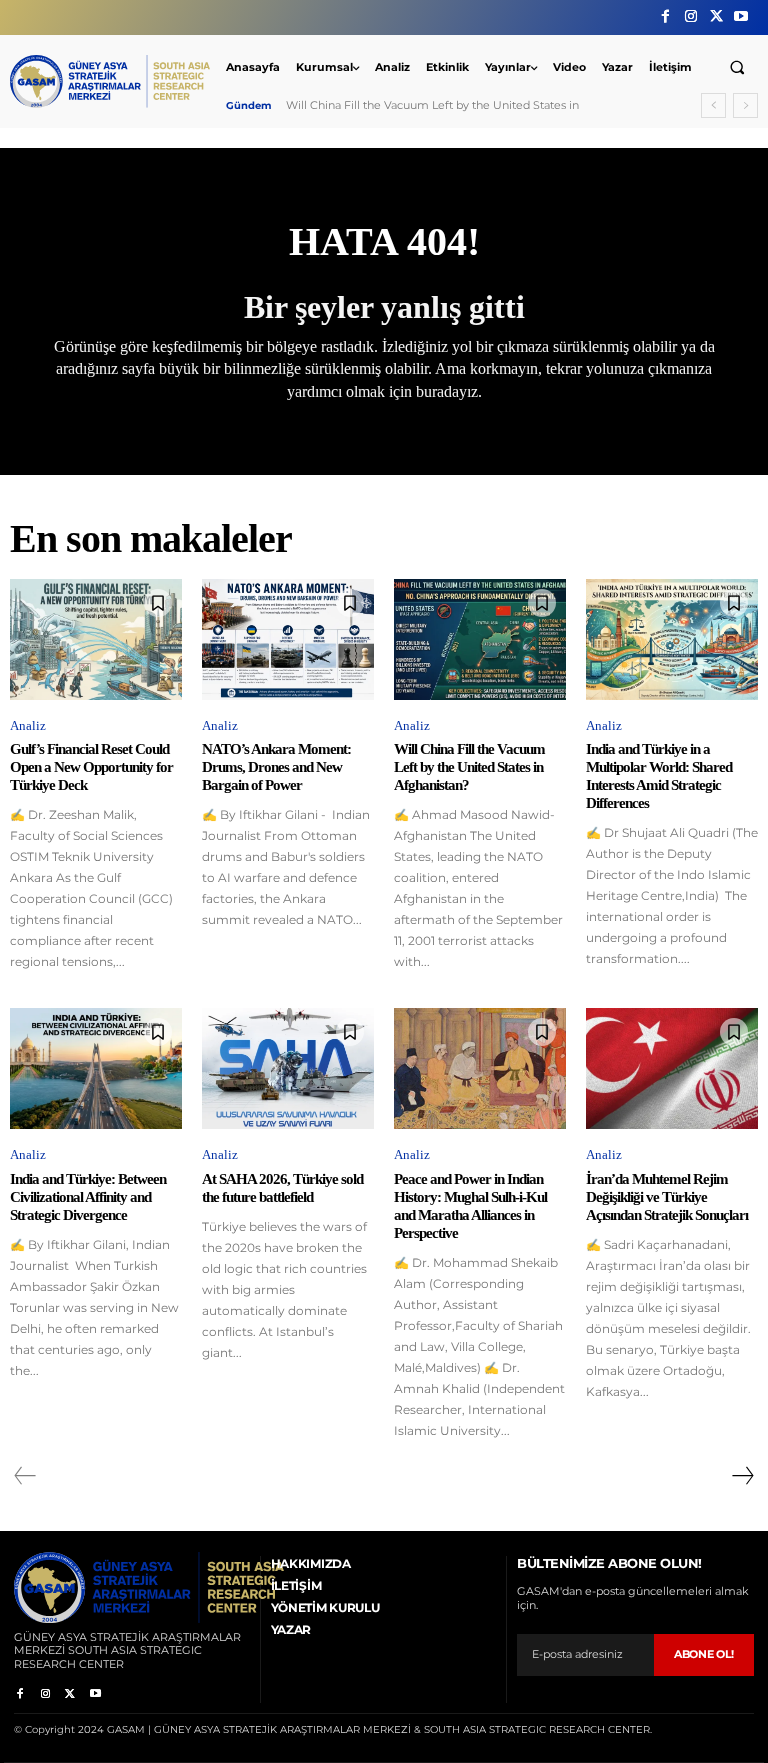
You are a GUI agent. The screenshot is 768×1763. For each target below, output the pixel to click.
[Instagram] (690, 16)
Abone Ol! (704, 1654)
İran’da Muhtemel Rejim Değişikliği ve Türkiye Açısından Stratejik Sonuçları (667, 1197)
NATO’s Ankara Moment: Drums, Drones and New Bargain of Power (276, 767)
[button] (737, 67)
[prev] (713, 105)
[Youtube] (741, 16)
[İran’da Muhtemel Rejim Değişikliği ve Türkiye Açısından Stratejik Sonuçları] (672, 1068)
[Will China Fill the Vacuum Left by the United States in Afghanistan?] (480, 639)
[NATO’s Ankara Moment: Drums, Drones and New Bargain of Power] (288, 639)
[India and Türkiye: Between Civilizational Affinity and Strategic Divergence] (96, 1068)
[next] (745, 105)
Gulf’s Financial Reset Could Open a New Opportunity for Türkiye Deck (91, 767)
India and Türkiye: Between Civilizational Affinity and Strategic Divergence (88, 1197)
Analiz (28, 725)
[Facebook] (665, 16)
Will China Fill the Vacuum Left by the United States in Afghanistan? (469, 767)
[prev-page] (25, 1476)
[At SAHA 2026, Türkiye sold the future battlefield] (288, 1068)
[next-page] (742, 1476)
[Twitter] (716, 16)
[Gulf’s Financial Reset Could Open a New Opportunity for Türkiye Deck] (96, 639)
